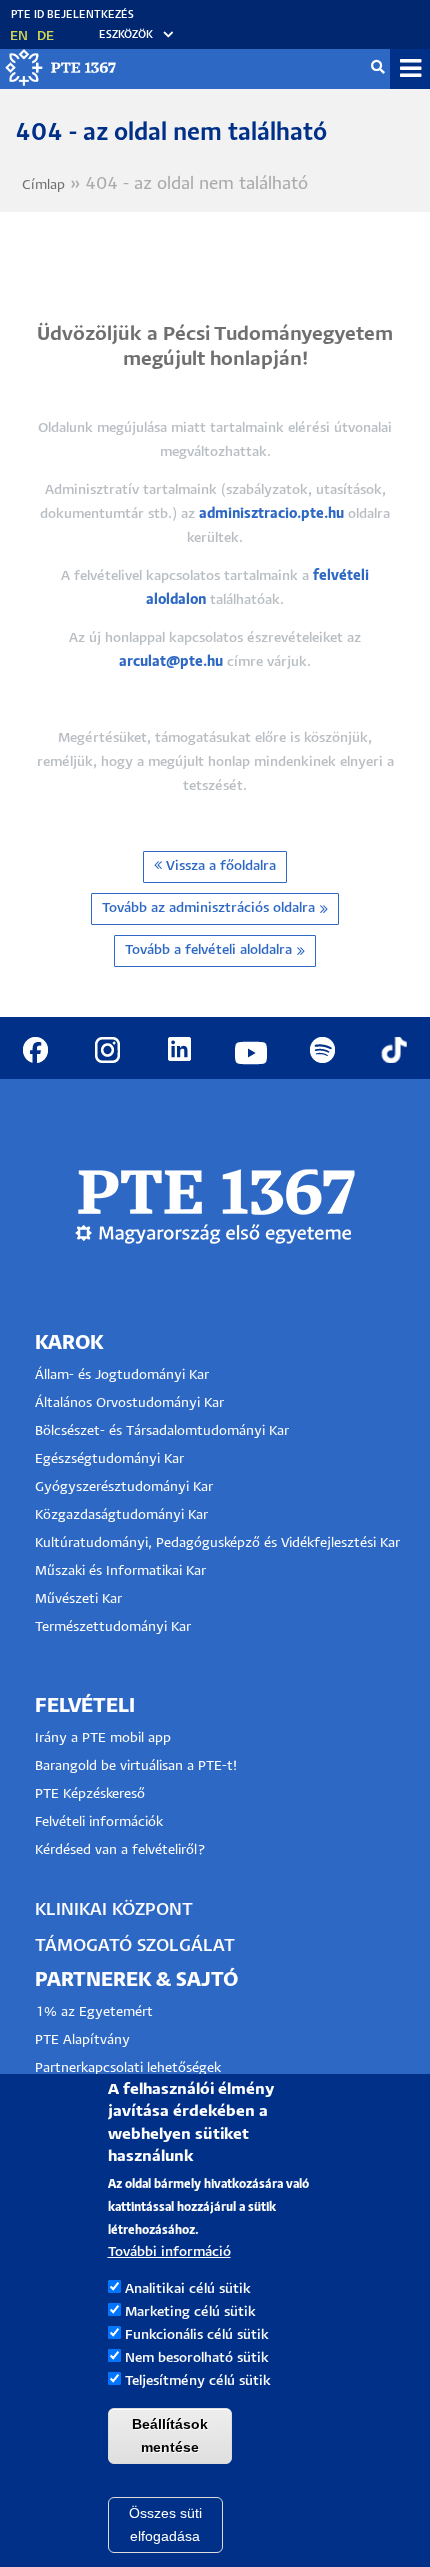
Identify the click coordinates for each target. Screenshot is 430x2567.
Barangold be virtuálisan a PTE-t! (136, 1766)
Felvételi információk (99, 1822)
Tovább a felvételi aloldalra (208, 950)
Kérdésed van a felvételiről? (120, 1850)
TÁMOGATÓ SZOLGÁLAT (135, 1946)
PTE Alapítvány (82, 2040)
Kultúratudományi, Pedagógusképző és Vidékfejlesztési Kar (217, 1543)
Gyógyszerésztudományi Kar (124, 1487)
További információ (169, 2252)
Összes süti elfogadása (165, 2524)
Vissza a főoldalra (219, 866)
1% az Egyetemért (94, 2012)
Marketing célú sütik (190, 2312)
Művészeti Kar (78, 1599)
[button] (127, 35)
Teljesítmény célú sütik (198, 2381)
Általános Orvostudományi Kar (129, 1403)
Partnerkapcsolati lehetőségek (128, 2068)
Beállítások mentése (170, 2435)
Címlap (43, 185)
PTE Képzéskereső (90, 1794)
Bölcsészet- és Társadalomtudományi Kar (162, 1431)
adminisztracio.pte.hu (271, 514)
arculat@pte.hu (171, 662)
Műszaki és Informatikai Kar (120, 1571)
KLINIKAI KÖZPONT (114, 1910)
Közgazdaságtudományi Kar (121, 1515)
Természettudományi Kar (115, 1627)
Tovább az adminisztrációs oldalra (208, 908)
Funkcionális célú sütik (197, 2335)
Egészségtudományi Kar (109, 1459)
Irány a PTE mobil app (105, 1738)
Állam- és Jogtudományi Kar (122, 1375)
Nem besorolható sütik (197, 2358)
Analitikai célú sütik (188, 2289)
